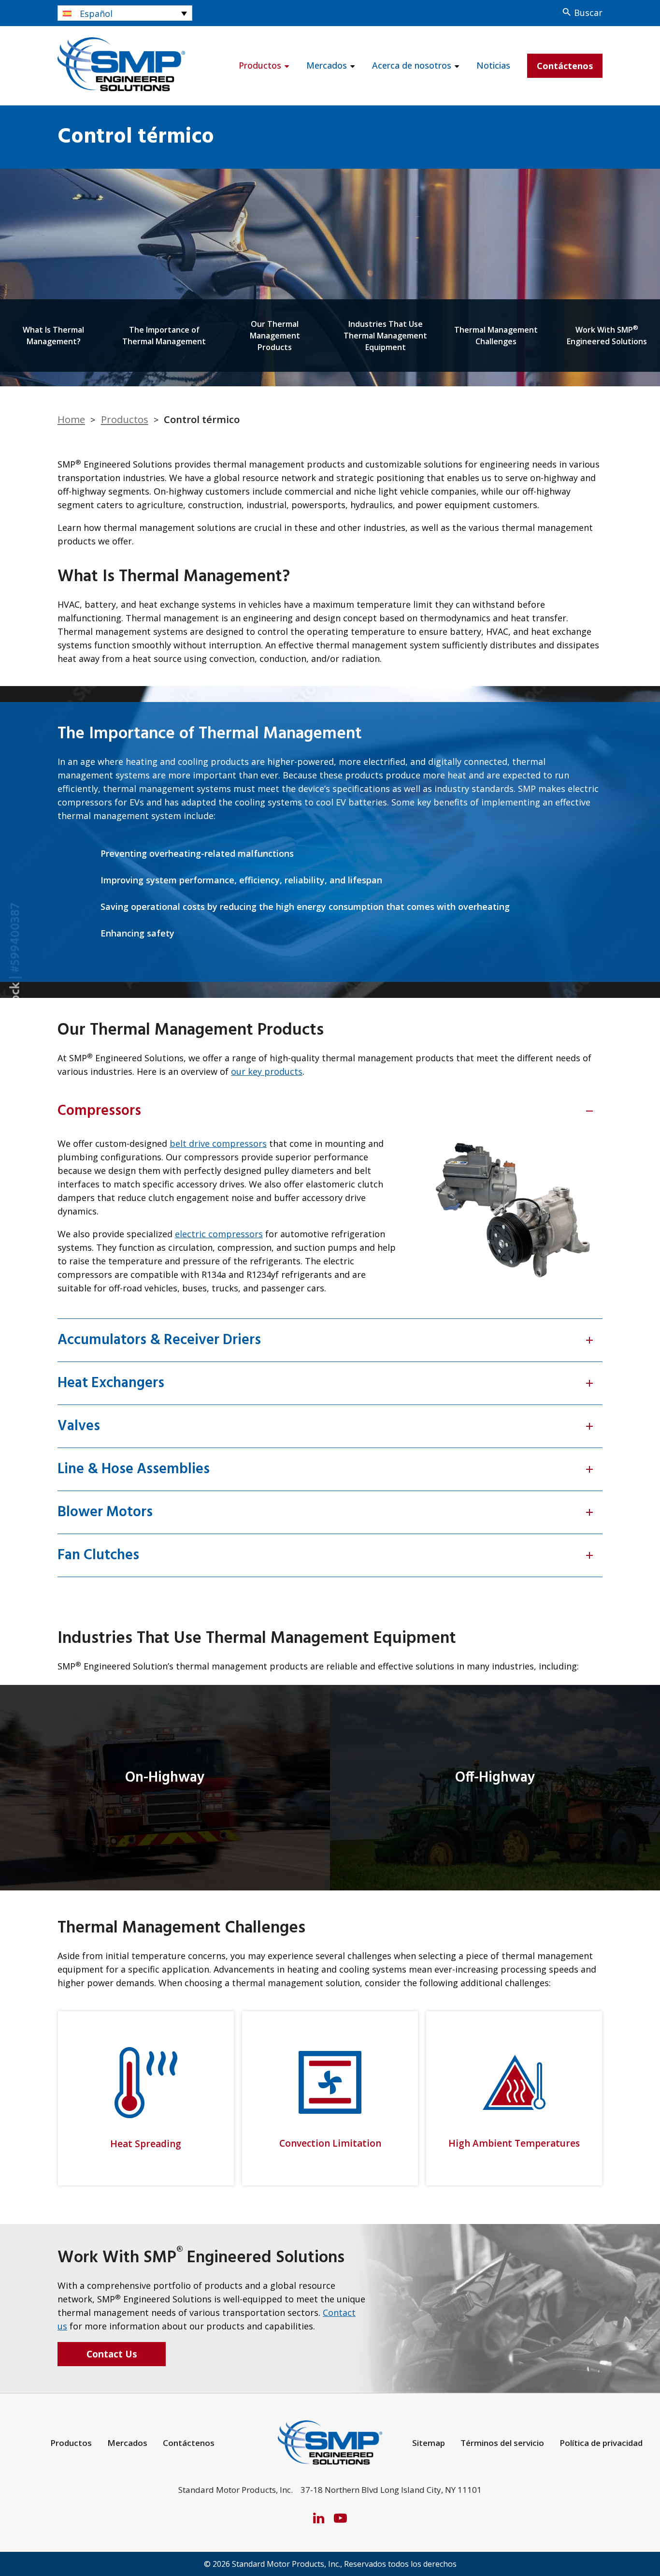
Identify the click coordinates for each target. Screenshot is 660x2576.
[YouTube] (340, 2517)
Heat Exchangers (326, 1383)
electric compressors (219, 1234)
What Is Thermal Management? (53, 336)
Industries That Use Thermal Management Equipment (385, 336)
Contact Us (112, 2354)
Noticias (493, 65)
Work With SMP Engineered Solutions (607, 335)
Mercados (327, 65)
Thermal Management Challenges (496, 336)
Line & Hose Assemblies (326, 1469)
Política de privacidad (601, 2443)
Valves (326, 1426)
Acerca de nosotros (412, 65)
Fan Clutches (326, 1555)
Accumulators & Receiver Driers (326, 1340)
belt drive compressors (218, 1143)
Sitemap (429, 2443)
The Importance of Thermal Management (164, 336)
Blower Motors (326, 1512)
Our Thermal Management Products (275, 336)
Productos (260, 65)
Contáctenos (565, 66)
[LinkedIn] (319, 2517)
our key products (267, 1071)
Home (71, 419)
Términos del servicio (502, 2443)
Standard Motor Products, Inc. (286, 2564)
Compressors (326, 1111)
